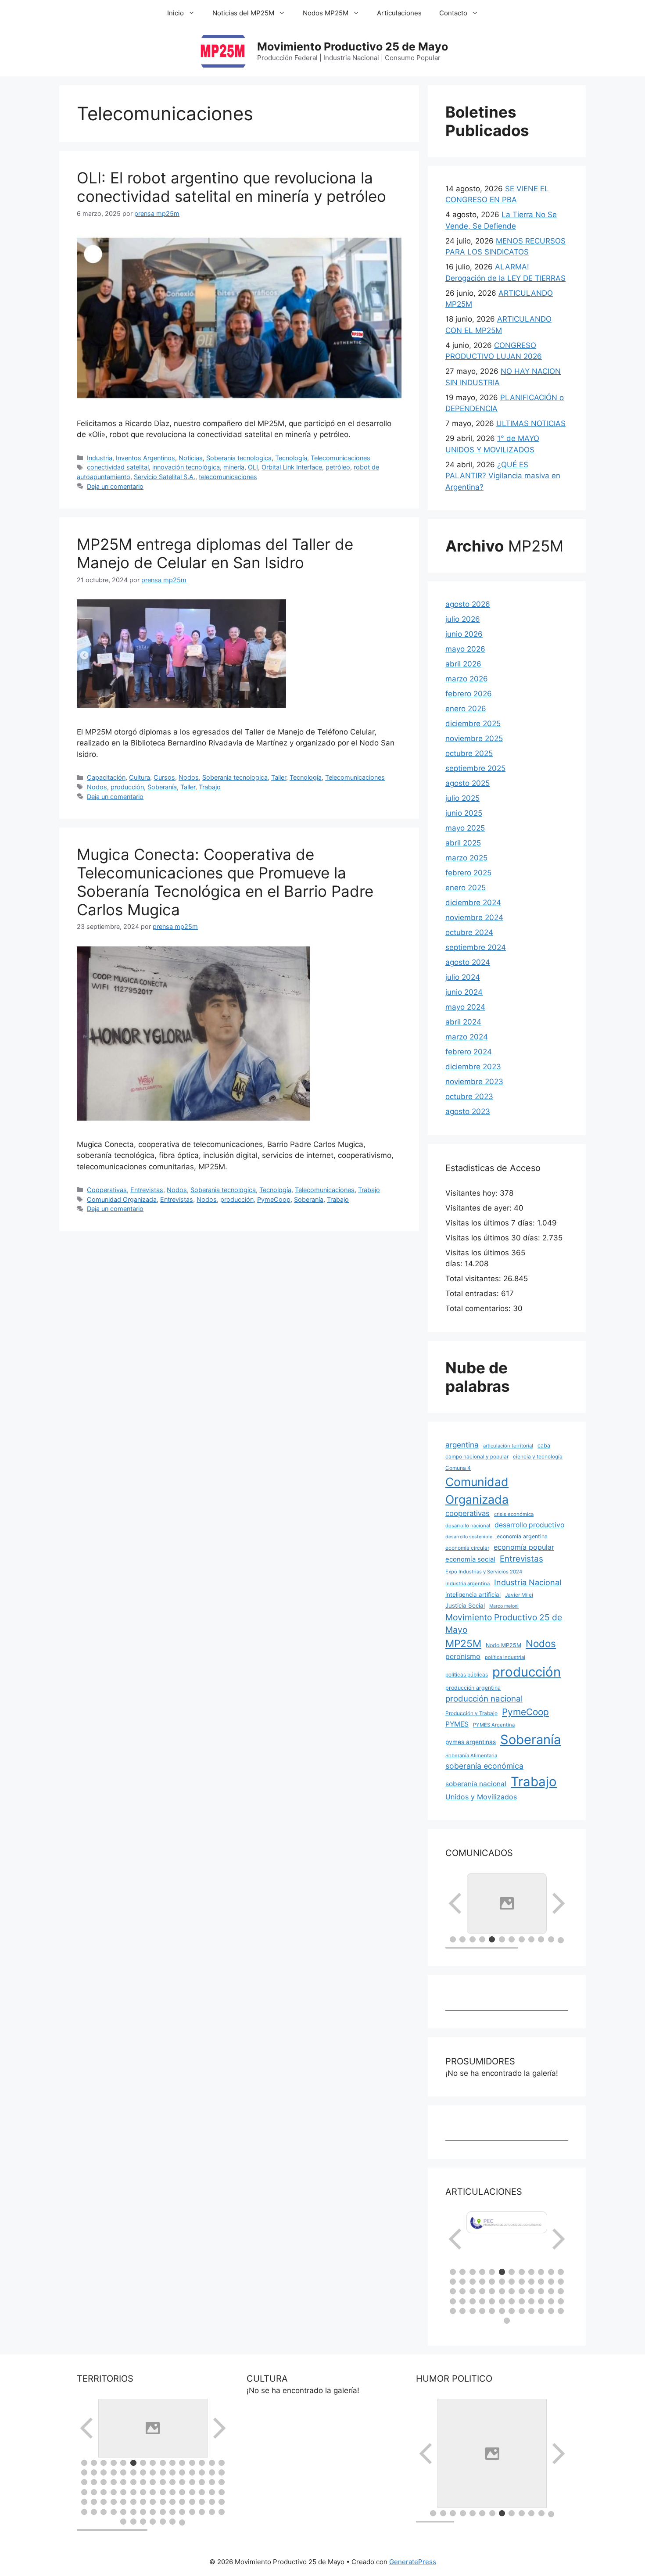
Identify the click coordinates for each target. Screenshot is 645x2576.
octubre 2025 (469, 753)
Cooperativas (107, 1190)
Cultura (140, 777)
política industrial (505, 1657)
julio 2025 (462, 798)
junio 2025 (464, 813)
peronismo (463, 1656)
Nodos (189, 777)
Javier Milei (519, 1595)
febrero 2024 (469, 1052)
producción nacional (484, 1699)
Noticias (191, 458)
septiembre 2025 (475, 768)
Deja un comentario (115, 486)
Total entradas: (473, 1293)
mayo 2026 (465, 649)
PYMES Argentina (494, 1725)
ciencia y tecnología (538, 1456)
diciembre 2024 (473, 903)
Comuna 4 (458, 1468)
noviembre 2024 (474, 917)
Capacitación (106, 777)
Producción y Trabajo (471, 1713)
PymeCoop (274, 1199)
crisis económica (514, 1514)
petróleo (338, 467)
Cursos (164, 777)
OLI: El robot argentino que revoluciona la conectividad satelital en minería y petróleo (231, 187)
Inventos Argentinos (145, 458)
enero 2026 (466, 709)
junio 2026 (464, 634)
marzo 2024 (467, 1037)
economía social (470, 1559)
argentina (462, 1445)
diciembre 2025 (473, 724)
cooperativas (468, 1513)
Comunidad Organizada (122, 1199)
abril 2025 (463, 843)
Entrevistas (147, 1190)
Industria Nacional (528, 1582)
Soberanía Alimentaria (471, 1756)
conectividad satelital (118, 467)
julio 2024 (463, 977)
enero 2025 (466, 888)
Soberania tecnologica (239, 458)
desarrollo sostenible (469, 1537)
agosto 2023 (468, 1111)
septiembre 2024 (476, 947)
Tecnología (291, 458)
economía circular (467, 1548)
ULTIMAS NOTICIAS (531, 423)
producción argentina (473, 1688)
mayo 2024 (465, 1007)
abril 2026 (463, 664)
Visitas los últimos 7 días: (491, 1223)
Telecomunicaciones (340, 458)
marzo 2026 (467, 679)
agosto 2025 (468, 783)
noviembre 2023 (474, 1082)
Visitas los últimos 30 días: (494, 1238)
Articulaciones (399, 13)
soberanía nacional (476, 1784)
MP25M (463, 1643)
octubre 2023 (469, 1096)
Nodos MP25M (326, 13)
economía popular (524, 1547)
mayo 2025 (465, 828)
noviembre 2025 (474, 738)
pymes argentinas (471, 1742)
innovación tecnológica (186, 467)
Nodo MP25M (503, 1645)
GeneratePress (413, 2562)
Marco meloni (504, 1606)
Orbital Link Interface (292, 467)
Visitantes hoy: (473, 1193)
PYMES (457, 1724)
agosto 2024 (468, 962)
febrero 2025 (468, 873)
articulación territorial (508, 1446)
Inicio (176, 13)
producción (127, 787)
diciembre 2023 (473, 1067)
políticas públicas (467, 1675)
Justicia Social (465, 1605)
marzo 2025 (466, 858)
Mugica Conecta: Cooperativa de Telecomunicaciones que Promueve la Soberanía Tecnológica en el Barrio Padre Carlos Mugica (225, 882)
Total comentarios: (479, 1308)
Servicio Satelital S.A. (165, 477)
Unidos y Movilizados (481, 1797)
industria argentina (468, 1584)
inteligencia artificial (473, 1594)
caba (544, 1446)
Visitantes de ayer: (480, 1208)
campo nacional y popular (477, 1456)
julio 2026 (463, 619)
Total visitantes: (474, 1279)
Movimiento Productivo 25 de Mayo (353, 47)
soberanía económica (484, 1766)
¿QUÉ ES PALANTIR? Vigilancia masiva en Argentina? (503, 476)
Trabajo (210, 787)
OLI (253, 467)
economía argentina (522, 1536)
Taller (279, 777)
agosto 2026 (468, 604)
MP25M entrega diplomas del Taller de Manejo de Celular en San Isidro (215, 553)
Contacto (453, 13)
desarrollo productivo (529, 1525)
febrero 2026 (469, 694)
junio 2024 (464, 992)
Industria (100, 458)
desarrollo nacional (468, 1526)
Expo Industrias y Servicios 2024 (484, 1572)
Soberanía (162, 787)
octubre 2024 (469, 932)
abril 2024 (463, 1022)
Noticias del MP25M (243, 13)
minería (234, 467)
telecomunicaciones (228, 477)
